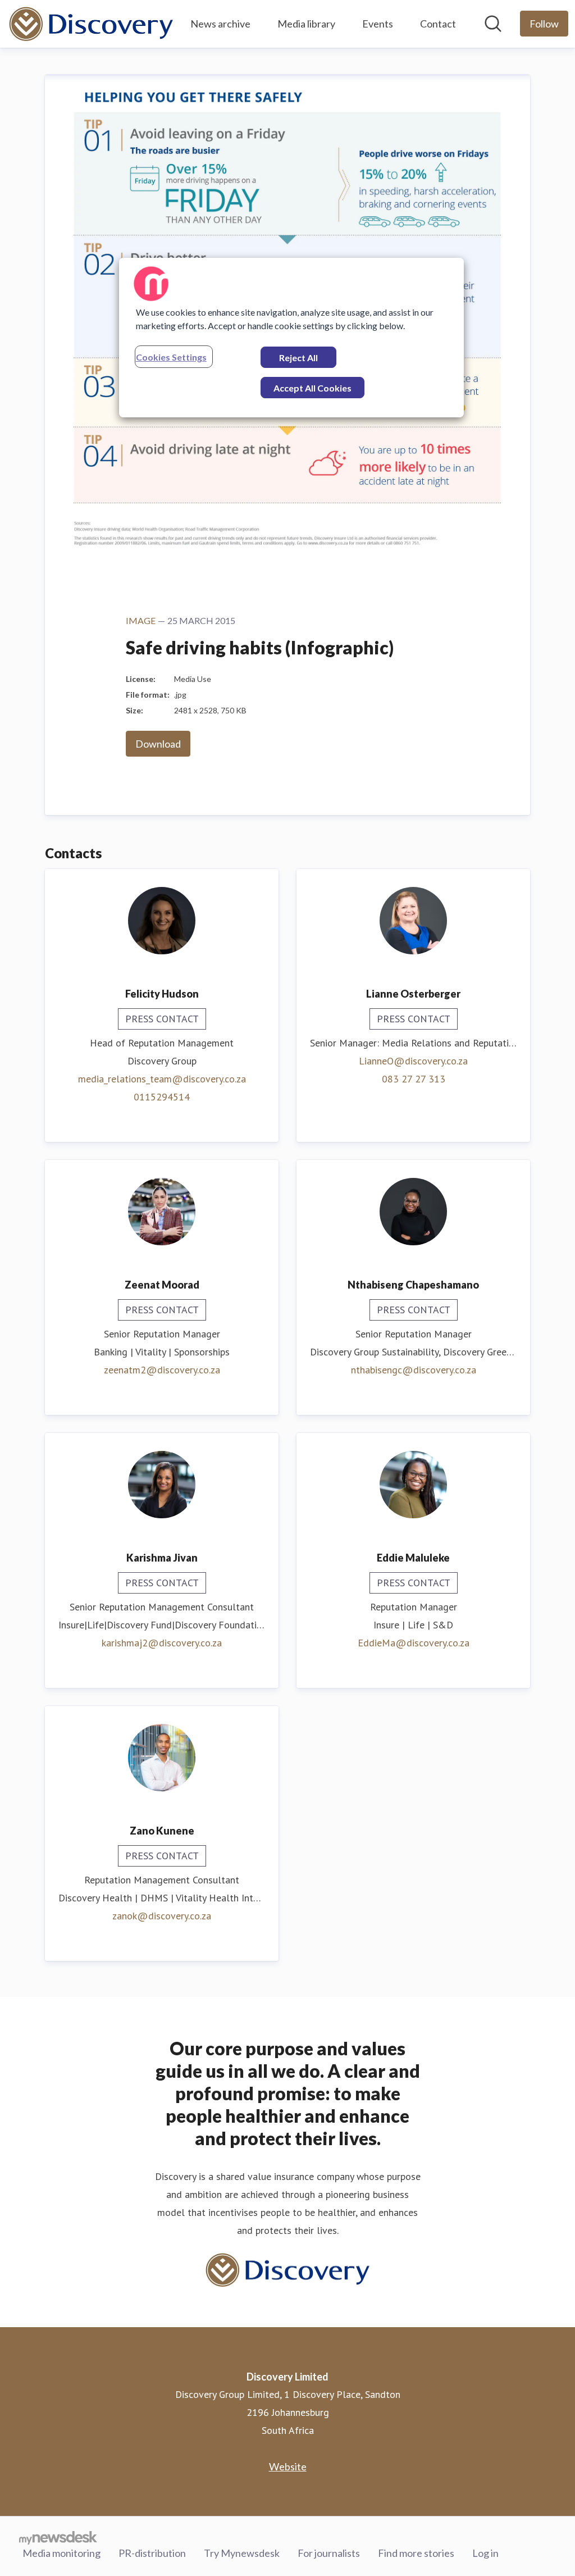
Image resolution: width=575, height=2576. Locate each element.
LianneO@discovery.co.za (413, 1061)
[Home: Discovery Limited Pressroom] (91, 24)
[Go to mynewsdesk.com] (58, 2537)
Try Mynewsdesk (242, 2553)
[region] (291, 338)
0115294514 (162, 1097)
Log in (485, 2553)
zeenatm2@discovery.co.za (162, 1370)
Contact (438, 24)
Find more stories (416, 2553)
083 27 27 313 (414, 1079)
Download (158, 744)
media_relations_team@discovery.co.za (162, 1079)
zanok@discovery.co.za (162, 1916)
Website (288, 2466)
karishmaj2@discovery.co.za (162, 1643)
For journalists (329, 2553)
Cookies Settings (171, 357)
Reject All (298, 358)
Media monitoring (61, 2553)
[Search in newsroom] (493, 24)
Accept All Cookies (312, 388)
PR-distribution (152, 2553)
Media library (306, 24)
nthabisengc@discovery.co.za (414, 1370)
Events (378, 24)
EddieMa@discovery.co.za (414, 1643)
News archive (220, 24)
